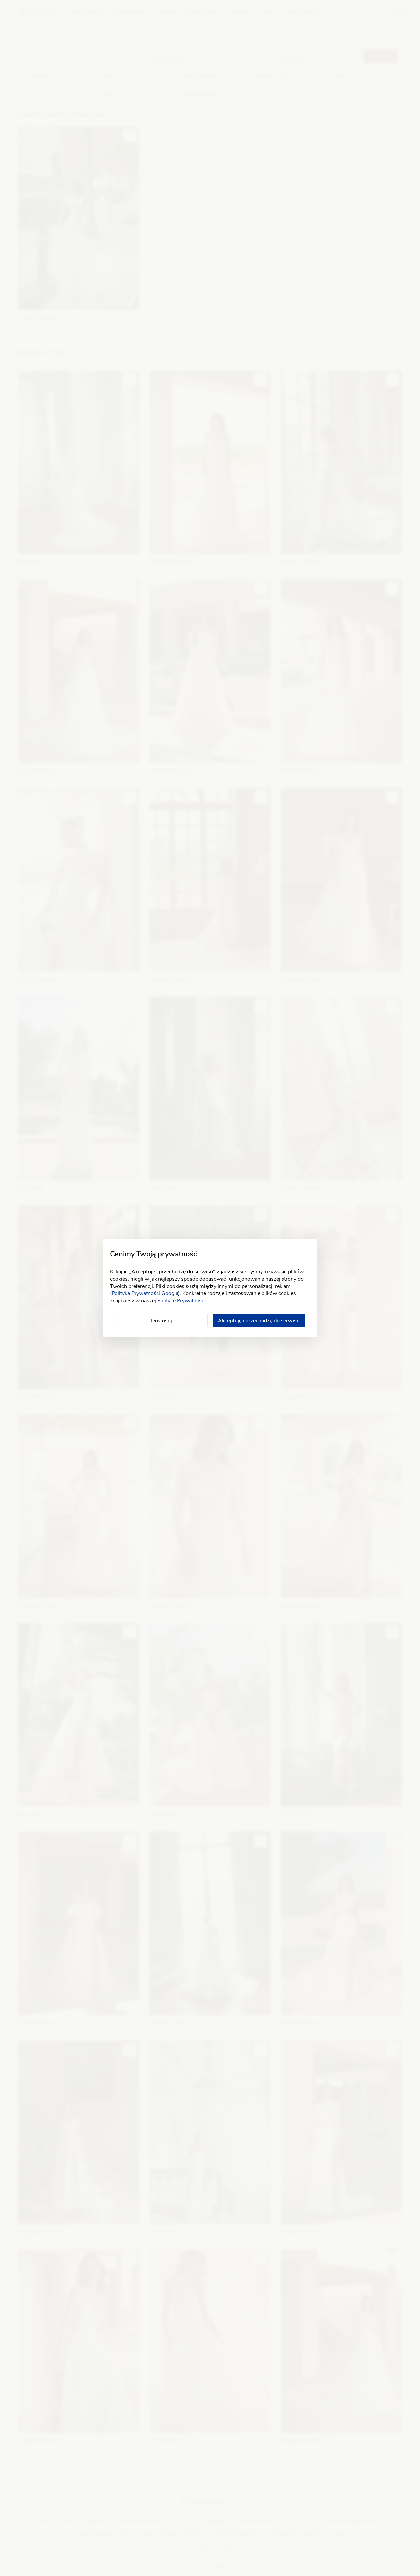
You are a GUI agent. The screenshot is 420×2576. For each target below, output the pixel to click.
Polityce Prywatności (181, 1301)
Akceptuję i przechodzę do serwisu (259, 1321)
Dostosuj (161, 1321)
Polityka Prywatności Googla (145, 1293)
